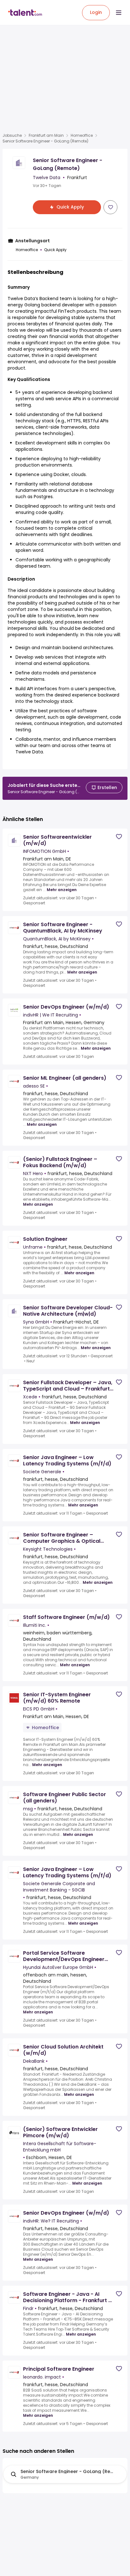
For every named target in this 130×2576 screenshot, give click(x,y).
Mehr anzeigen (62, 890)
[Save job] (110, 207)
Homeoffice (82, 136)
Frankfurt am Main (46, 136)
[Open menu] (119, 13)
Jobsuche (12, 136)
